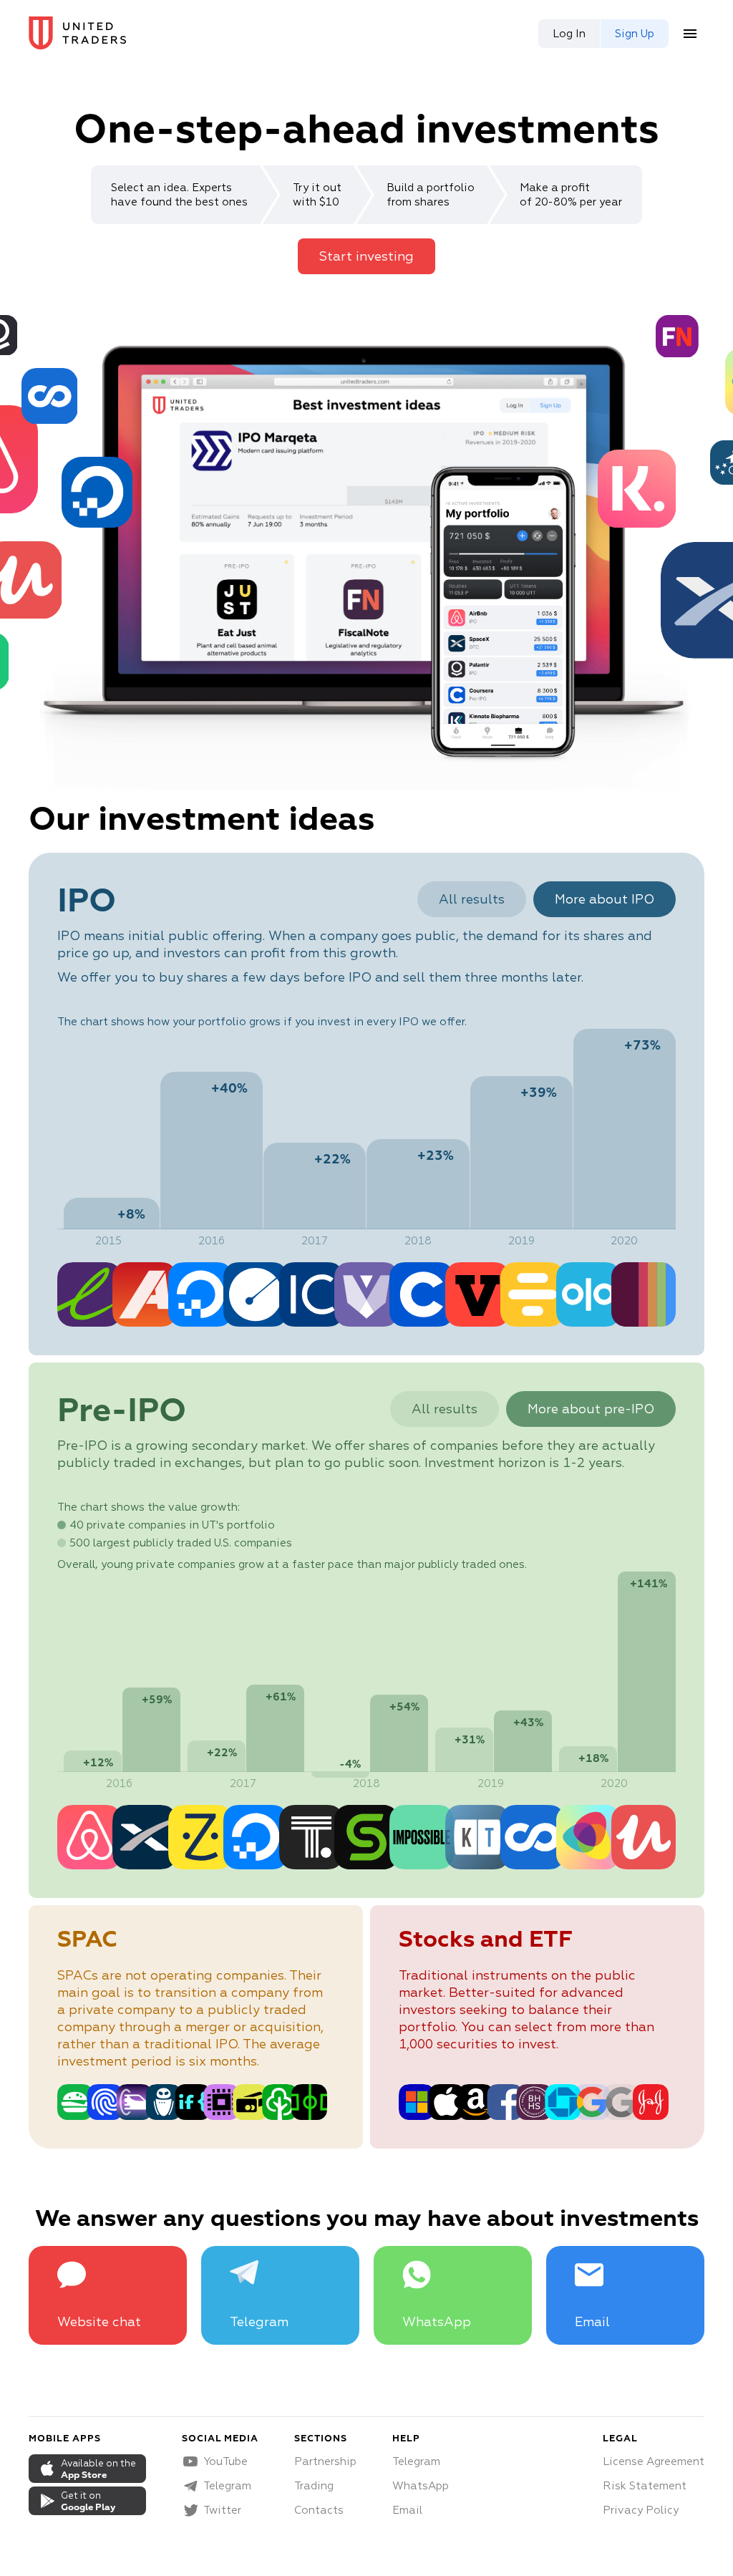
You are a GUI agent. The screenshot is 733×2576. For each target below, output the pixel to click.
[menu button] (690, 34)
